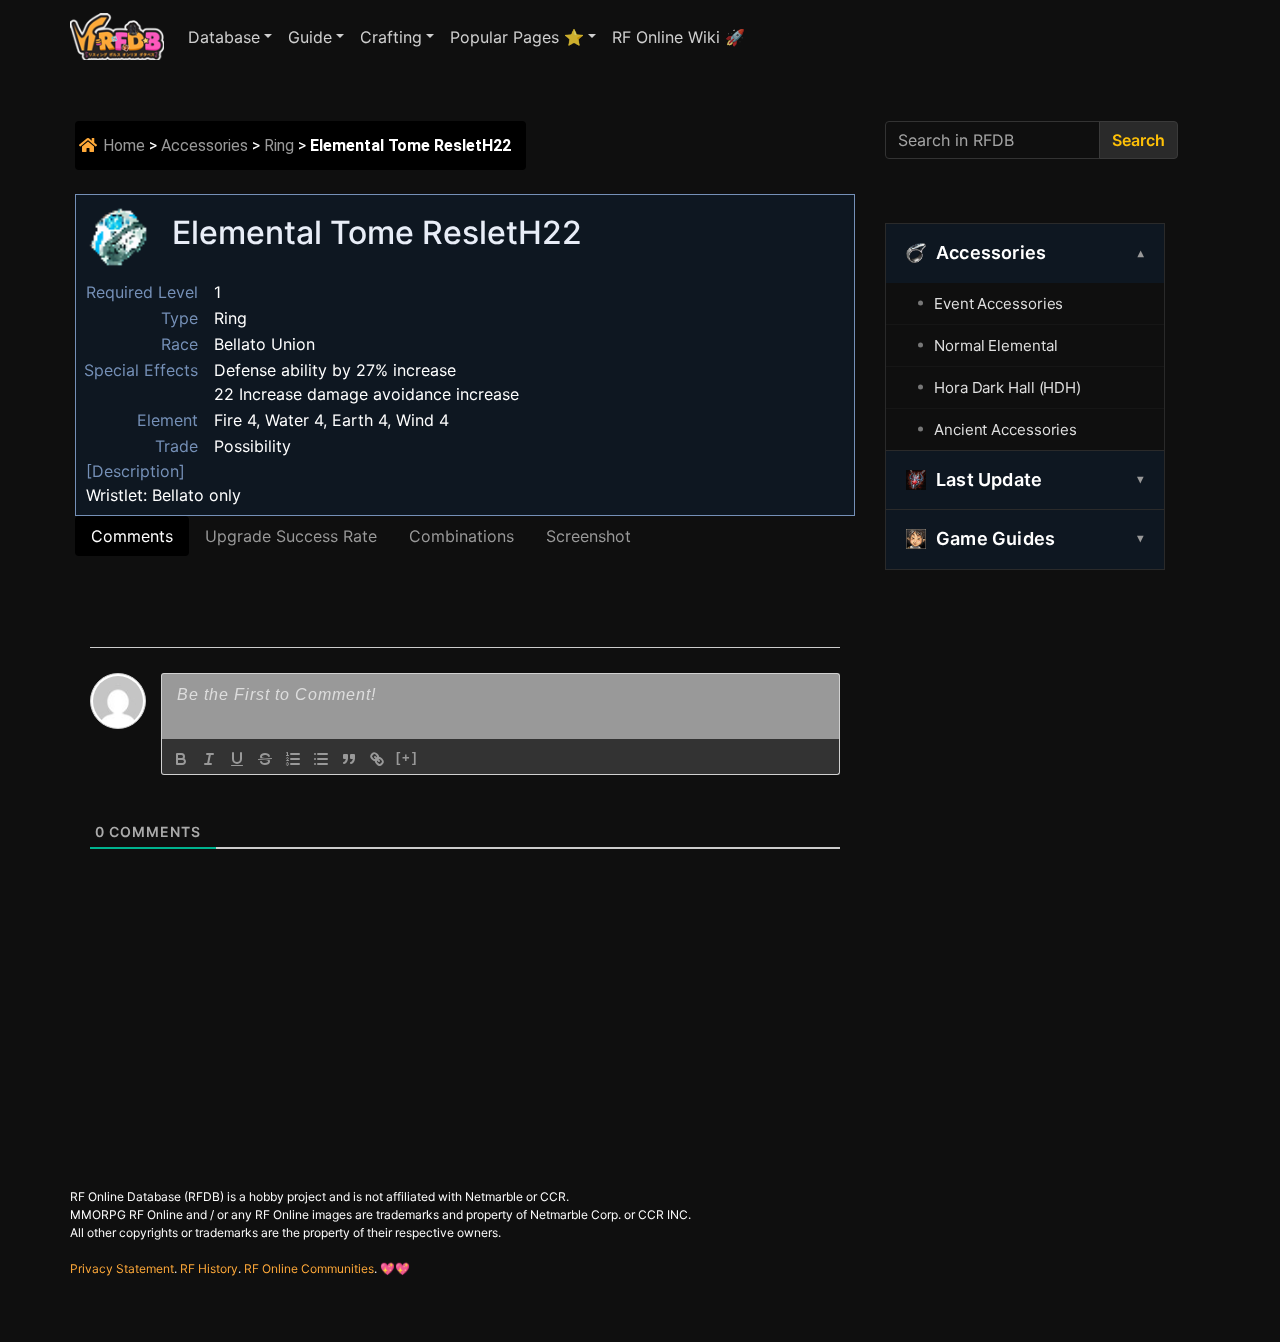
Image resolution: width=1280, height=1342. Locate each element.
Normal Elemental (995, 345)
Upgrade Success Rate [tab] (291, 536)
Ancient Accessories (1005, 429)
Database (224, 37)
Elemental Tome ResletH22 (377, 232)
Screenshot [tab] (588, 536)
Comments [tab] (132, 536)
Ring (279, 145)
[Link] (377, 759)
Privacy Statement (122, 1268)
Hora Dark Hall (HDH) (1007, 387)
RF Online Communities (309, 1268)
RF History (209, 1268)
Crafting (391, 37)
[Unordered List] (321, 759)
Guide (310, 37)
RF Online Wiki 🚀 (678, 37)
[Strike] (265, 759)
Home (124, 145)
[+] (407, 757)
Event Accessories (998, 303)
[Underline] (237, 759)
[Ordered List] (293, 759)
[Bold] (181, 759)
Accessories (204, 145)
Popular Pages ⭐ (517, 37)
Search (1138, 140)
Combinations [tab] (461, 536)
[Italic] (209, 759)
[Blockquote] (349, 759)
